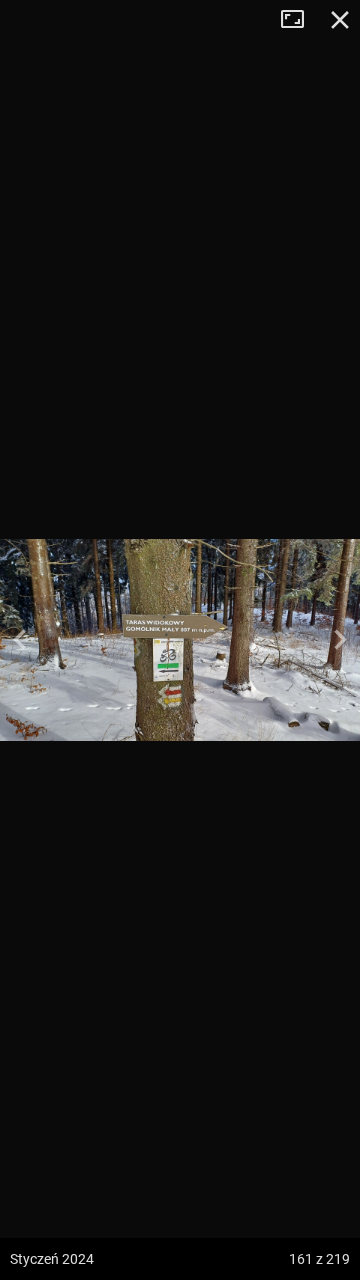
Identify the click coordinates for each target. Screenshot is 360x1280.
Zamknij (340, 20)
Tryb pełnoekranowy (300, 20)
